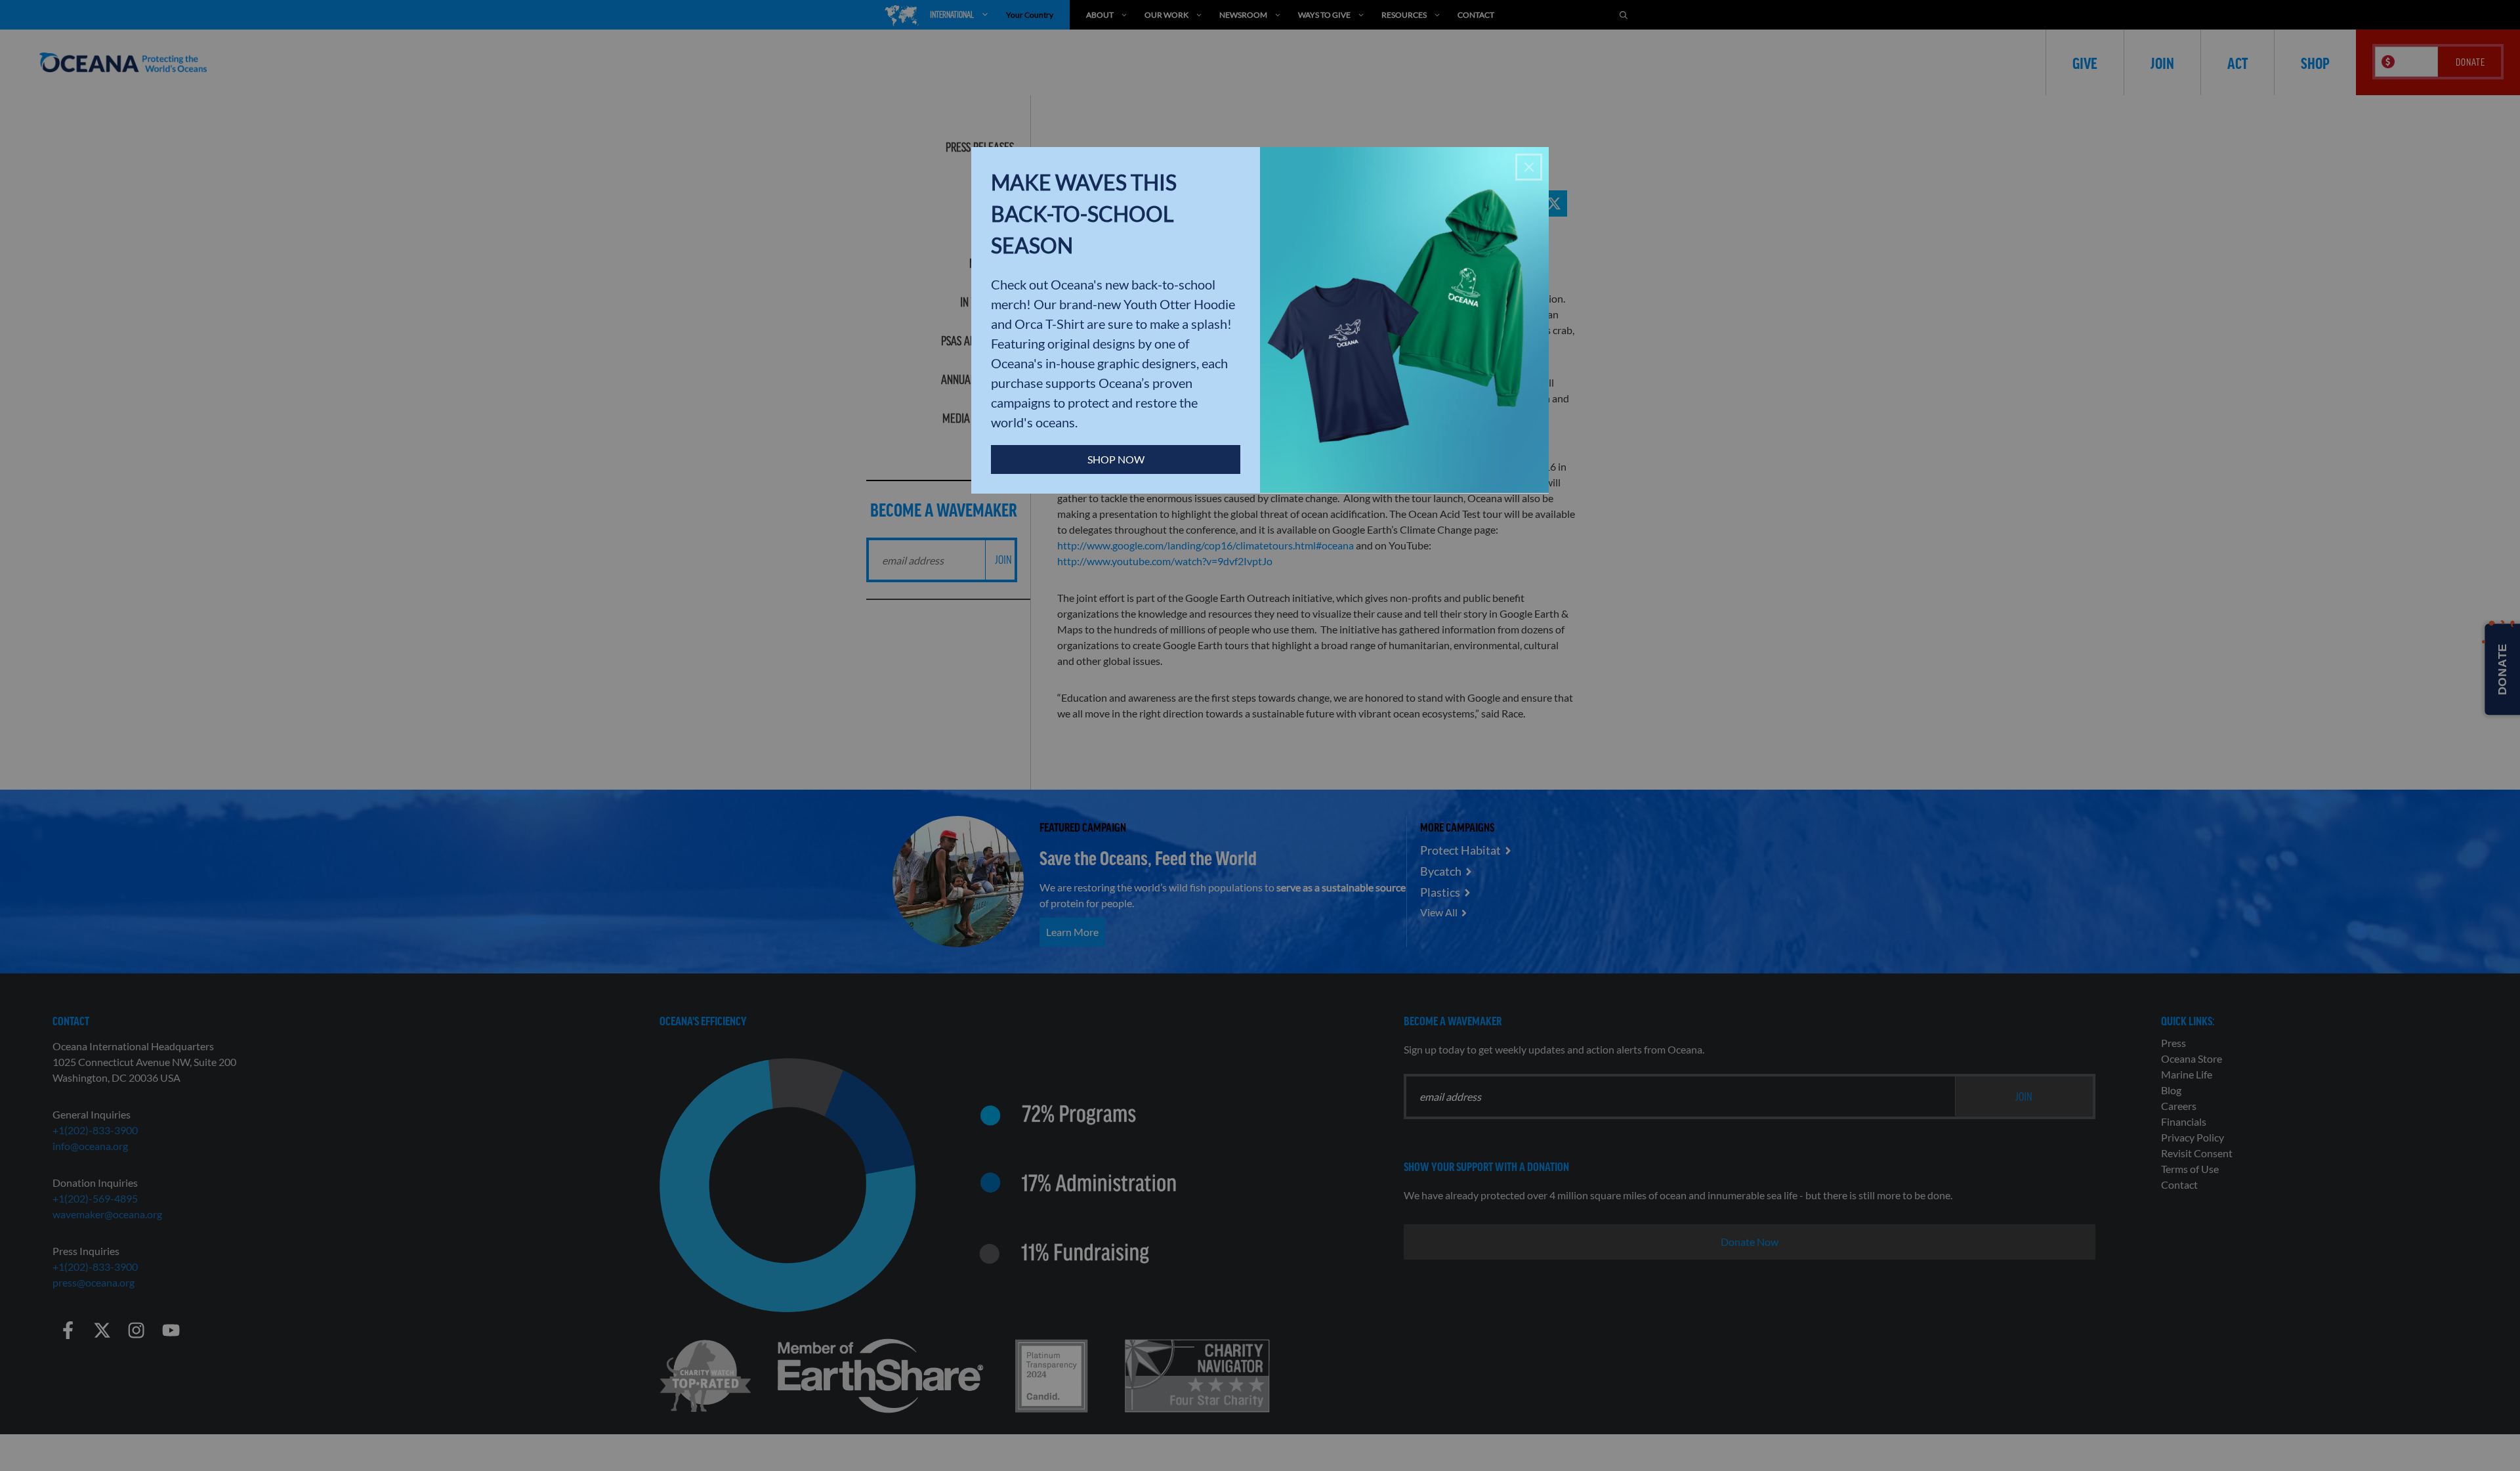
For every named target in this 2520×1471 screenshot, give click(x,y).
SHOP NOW (1116, 459)
